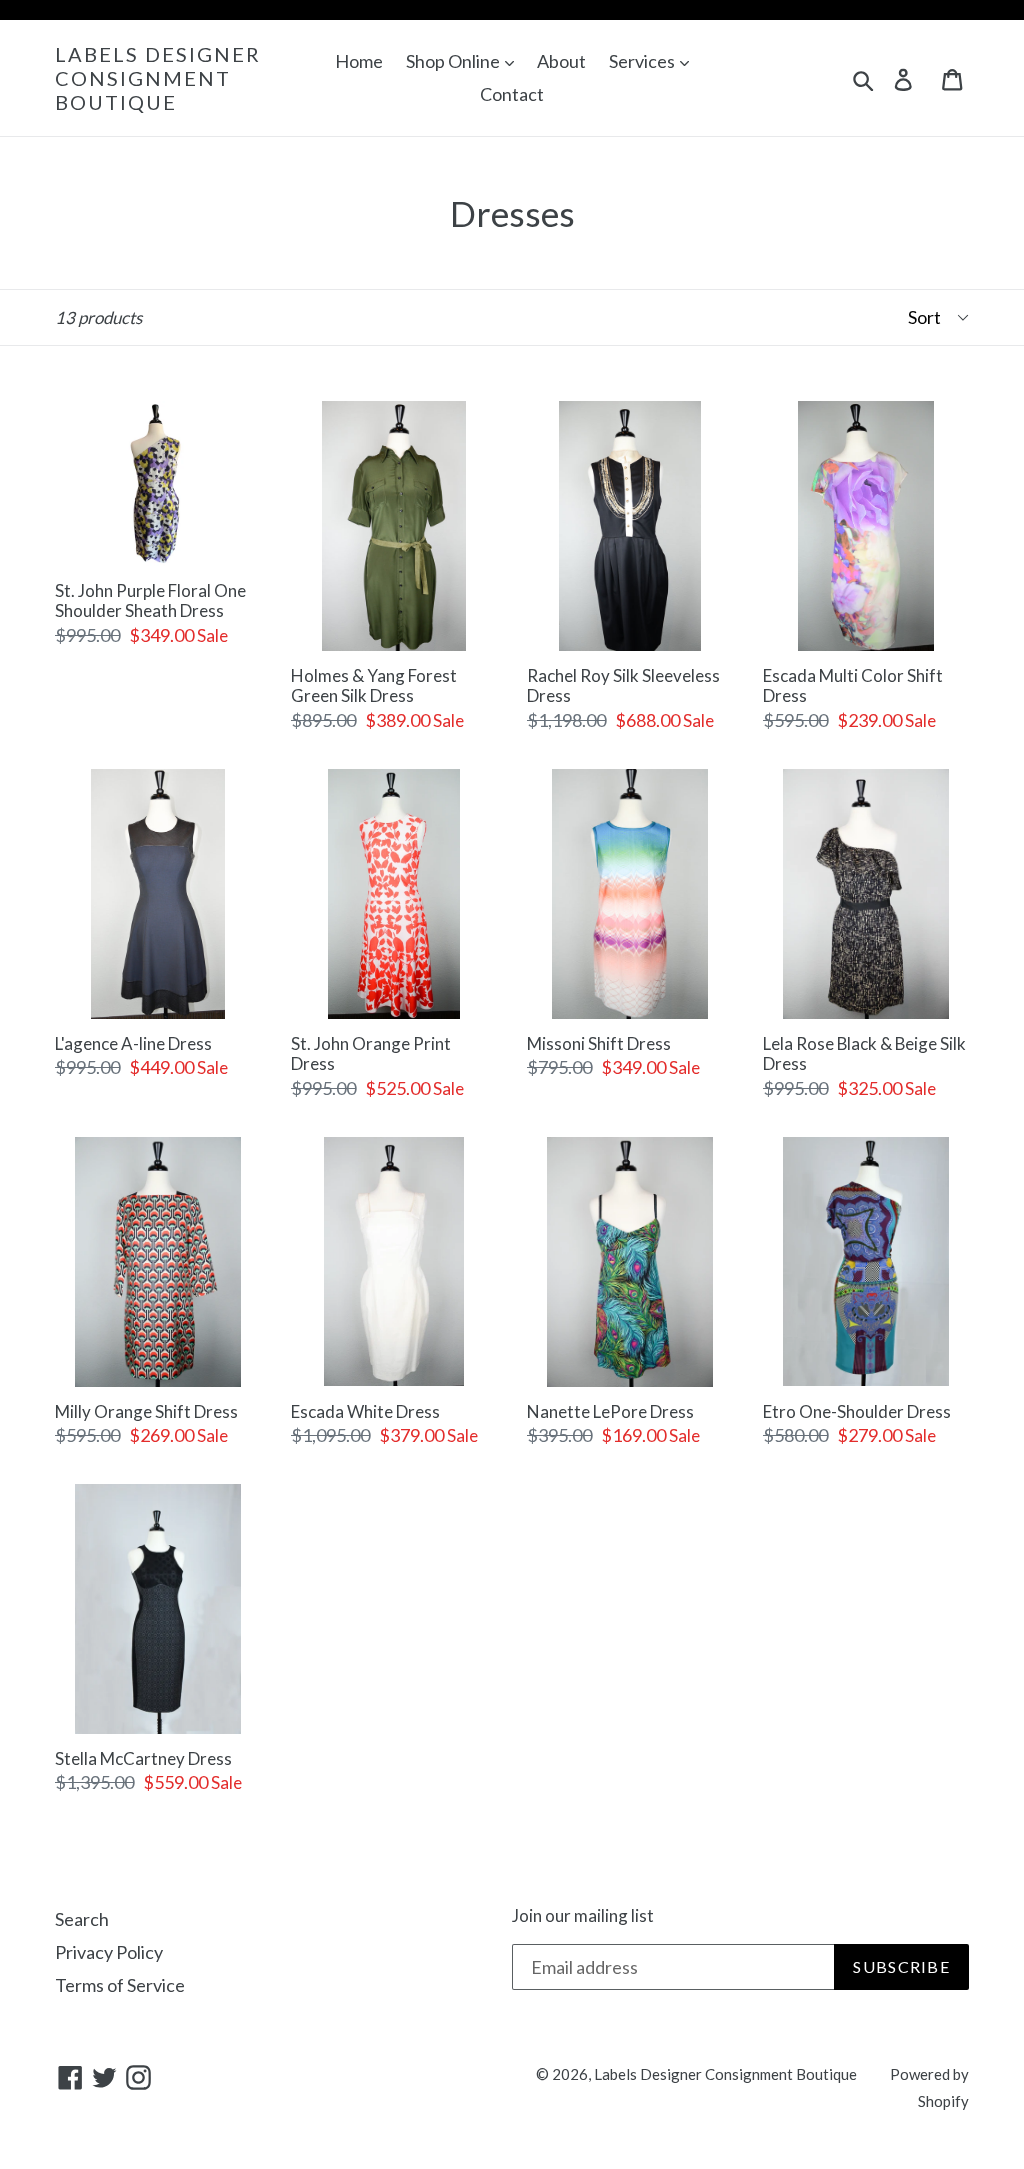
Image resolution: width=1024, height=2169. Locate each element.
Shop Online (454, 61)
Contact (512, 94)
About (561, 61)
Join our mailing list (583, 1916)
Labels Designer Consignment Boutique (158, 78)
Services (643, 61)
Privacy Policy (109, 1952)
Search (82, 1919)
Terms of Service (120, 1985)
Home (359, 61)
